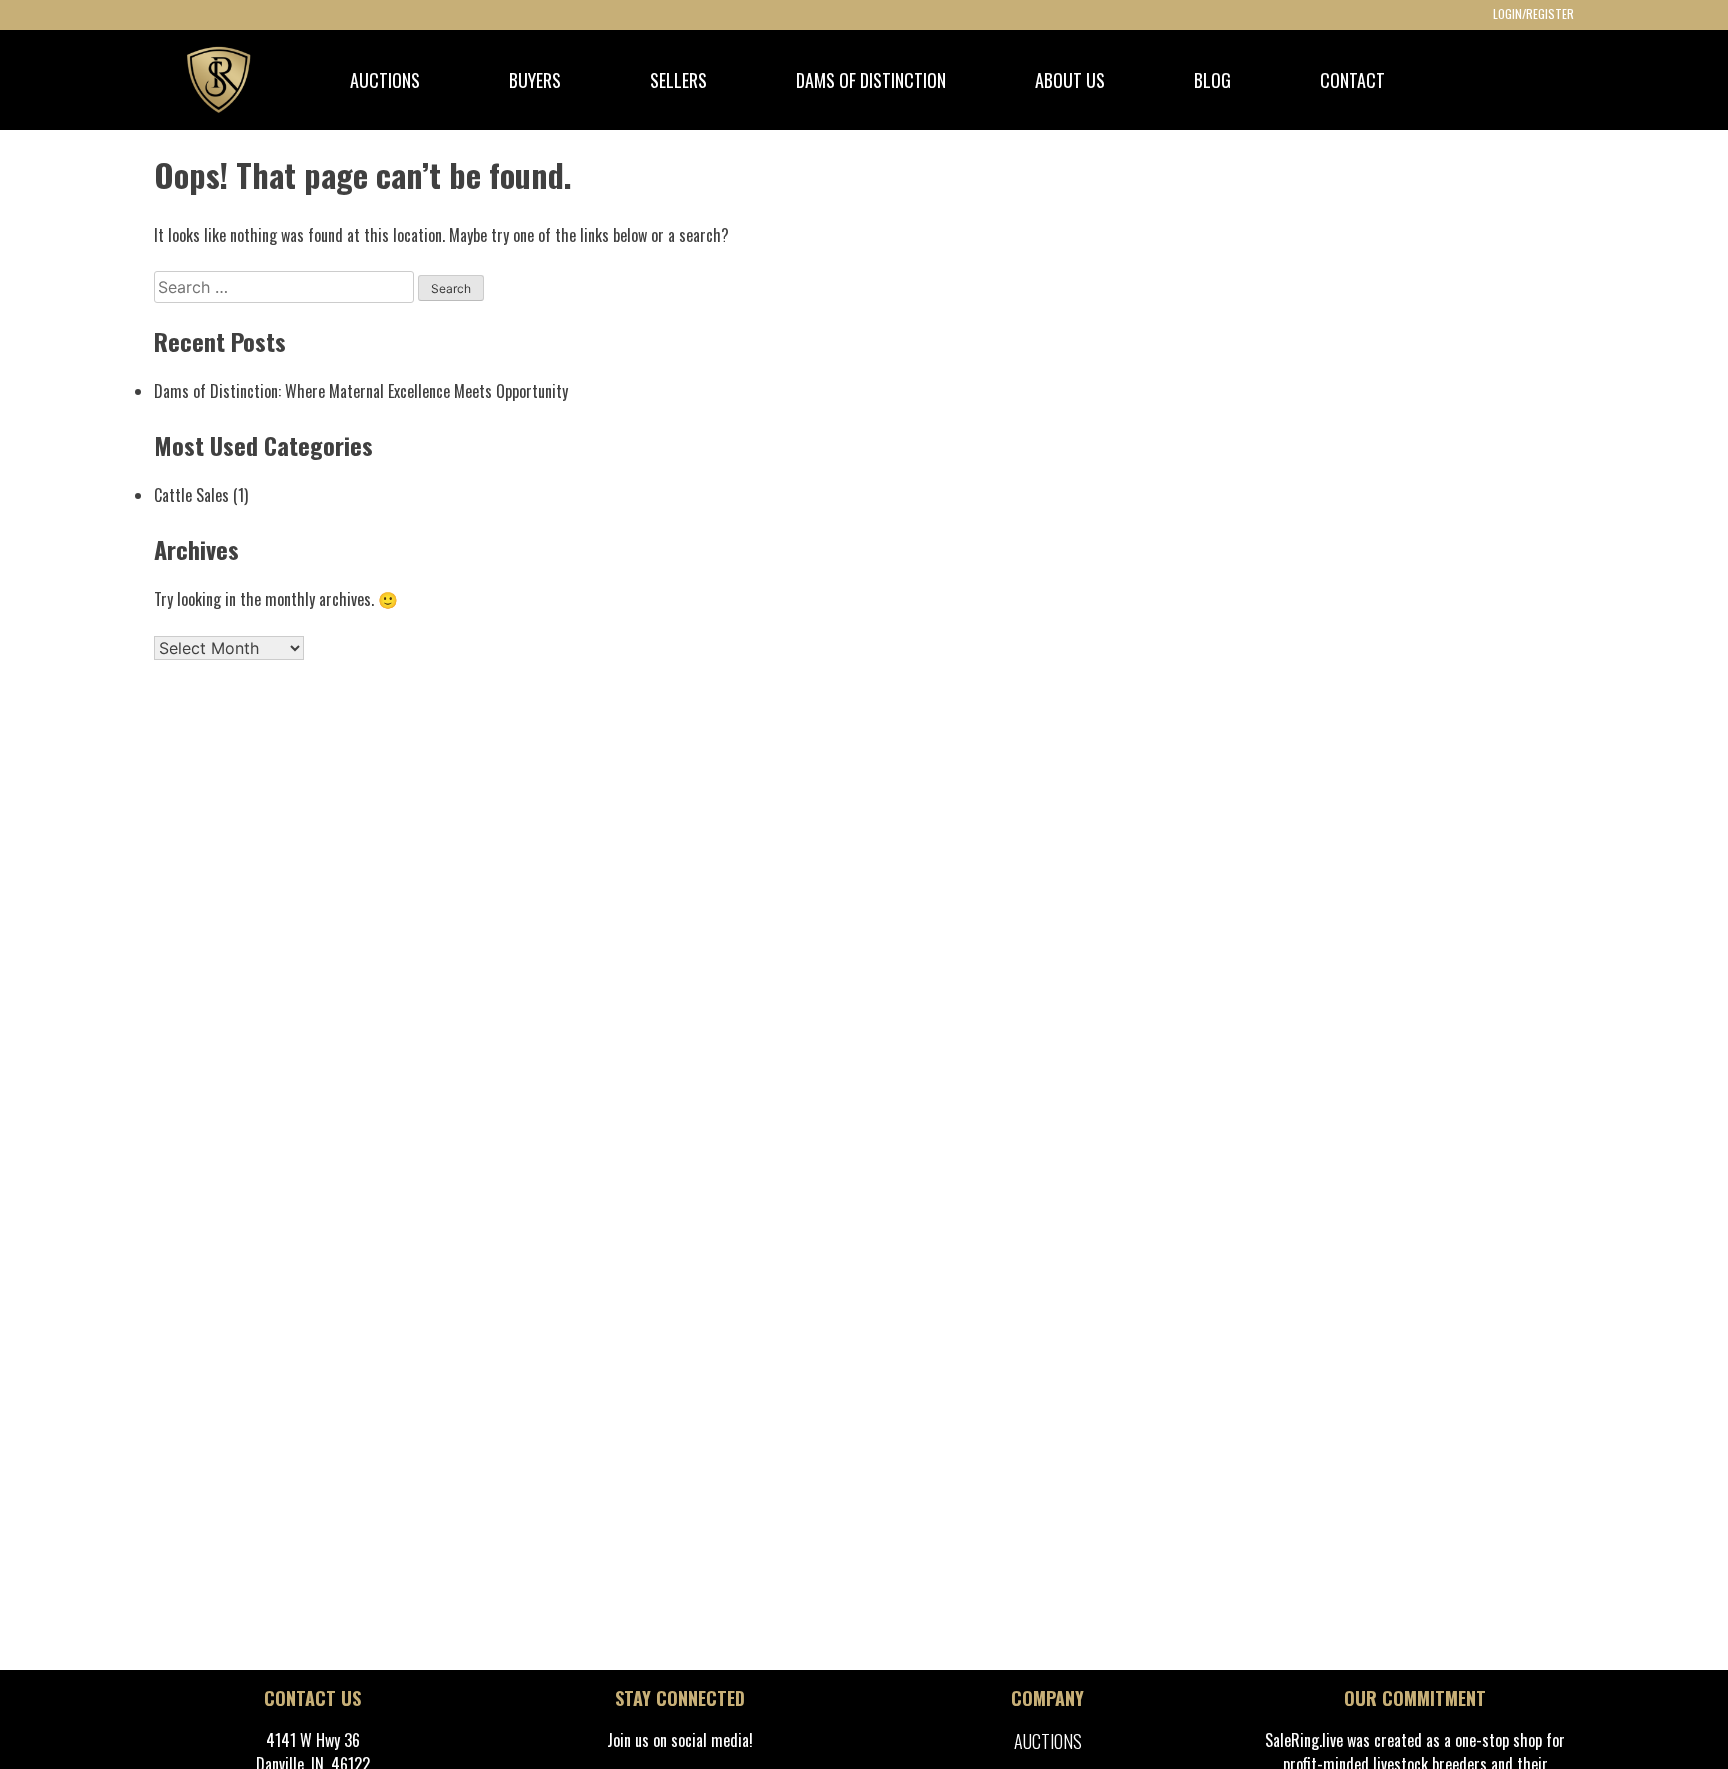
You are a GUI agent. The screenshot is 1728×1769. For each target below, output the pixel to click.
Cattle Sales (191, 495)
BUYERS (535, 80)
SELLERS (678, 80)
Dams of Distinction (871, 80)
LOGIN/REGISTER (1533, 13)
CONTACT (1352, 80)
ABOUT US (1070, 80)
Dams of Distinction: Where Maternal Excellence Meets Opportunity (361, 391)
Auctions (1048, 1741)
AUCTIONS (385, 80)
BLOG (1212, 80)
